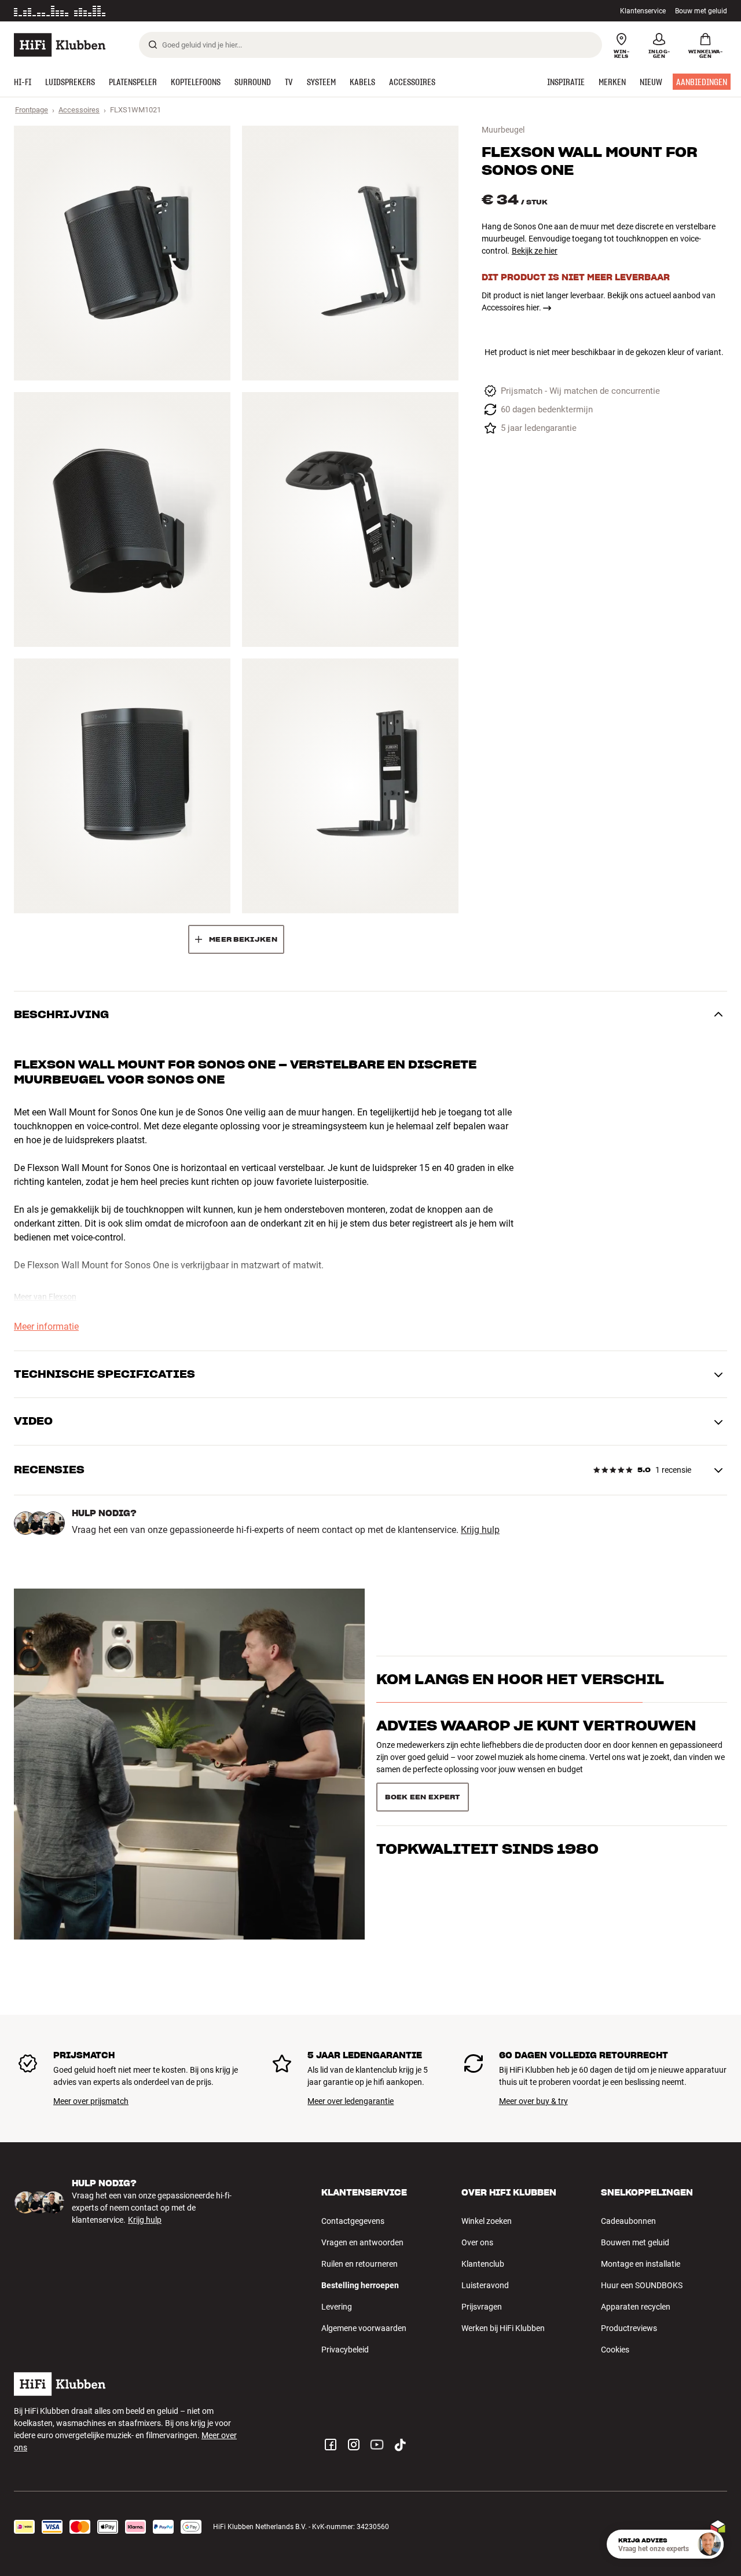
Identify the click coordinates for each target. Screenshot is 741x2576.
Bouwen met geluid (635, 2242)
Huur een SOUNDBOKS (642, 2285)
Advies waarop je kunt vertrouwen (536, 1746)
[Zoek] (153, 45)
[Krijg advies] (709, 2544)
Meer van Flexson (45, 1297)
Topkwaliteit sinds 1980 (487, 1793)
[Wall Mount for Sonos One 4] (350, 519)
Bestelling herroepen (360, 2285)
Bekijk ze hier (535, 251)
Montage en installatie (641, 2264)
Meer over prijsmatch (91, 2101)
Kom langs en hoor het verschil (520, 1699)
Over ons (477, 2242)
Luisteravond (485, 2285)
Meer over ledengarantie (351, 2101)
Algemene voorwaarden (364, 2328)
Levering (337, 2307)
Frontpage (32, 110)
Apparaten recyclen (636, 2307)
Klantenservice (643, 11)
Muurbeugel (503, 130)
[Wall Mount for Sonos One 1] (122, 253)
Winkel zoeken (487, 2221)
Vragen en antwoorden (362, 2242)
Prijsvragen (482, 2307)
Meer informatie (174, 11)
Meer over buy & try (533, 2101)
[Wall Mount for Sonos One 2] (350, 253)
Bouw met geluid (701, 11)
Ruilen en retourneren (360, 2264)
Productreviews (629, 2328)
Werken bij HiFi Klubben (503, 2328)
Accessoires (79, 110)
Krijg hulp (480, 1530)
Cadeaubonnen (628, 2221)
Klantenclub (483, 2264)
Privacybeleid (345, 2350)
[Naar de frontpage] (60, 45)
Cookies (615, 2350)
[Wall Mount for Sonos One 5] (122, 786)
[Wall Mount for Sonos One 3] (122, 519)
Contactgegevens (353, 2221)
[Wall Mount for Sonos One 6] (350, 786)
